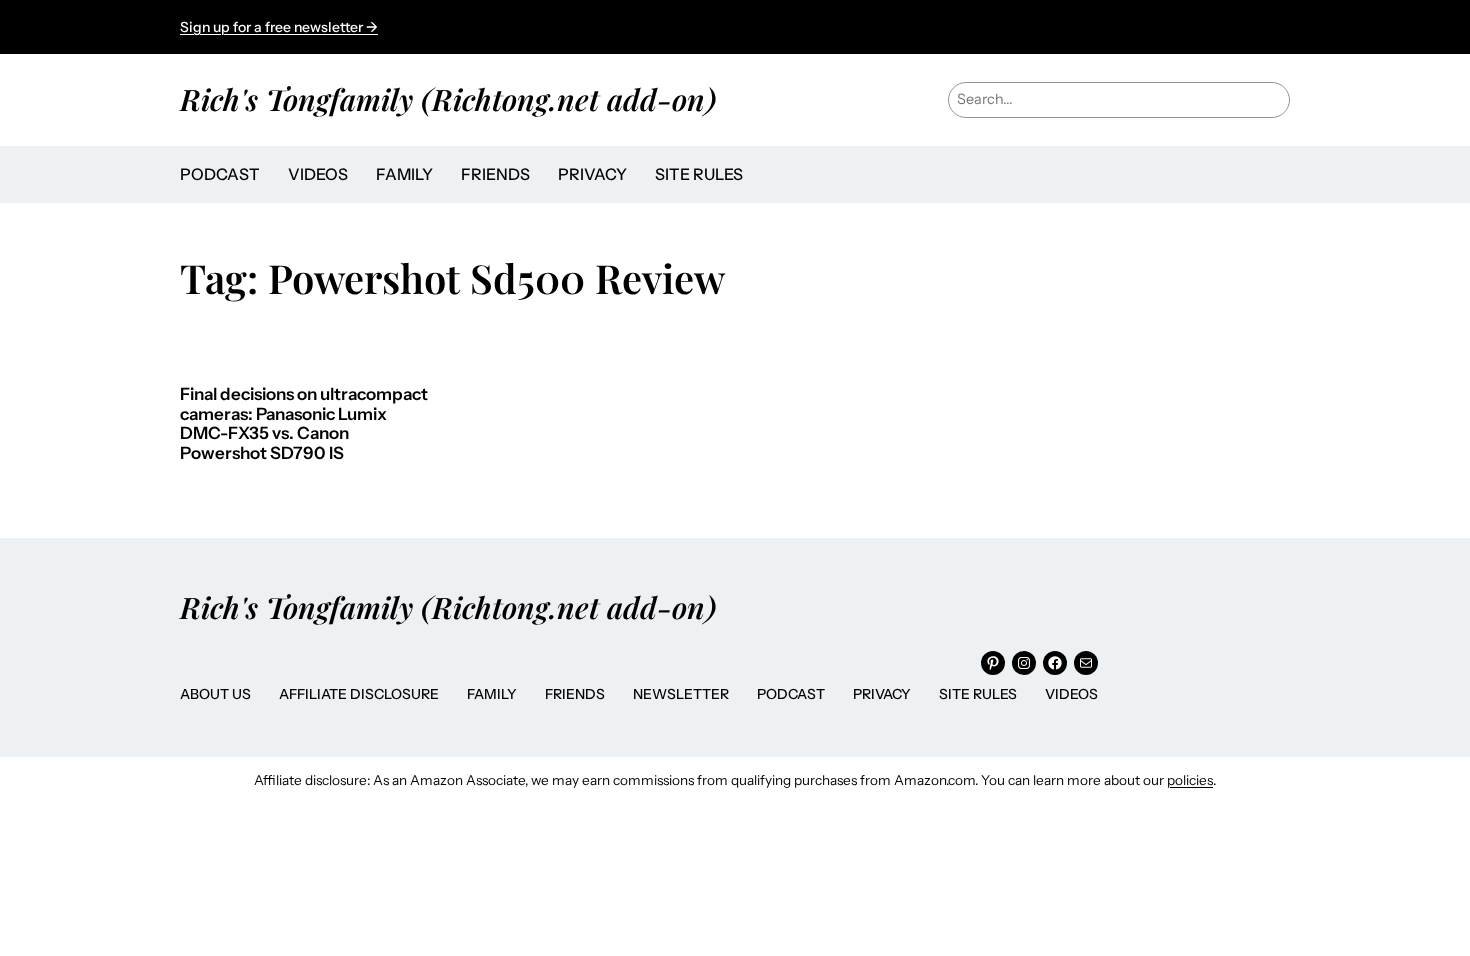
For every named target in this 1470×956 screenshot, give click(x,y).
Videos (1071, 694)
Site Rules (978, 694)
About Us (215, 694)
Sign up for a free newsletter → (279, 27)
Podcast (791, 694)
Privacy (882, 694)
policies (1190, 780)
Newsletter (681, 694)
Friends (575, 694)
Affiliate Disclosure (359, 694)
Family (492, 694)
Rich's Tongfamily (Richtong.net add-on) (448, 98)
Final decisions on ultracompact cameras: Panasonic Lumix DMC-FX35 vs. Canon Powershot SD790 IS (304, 424)
